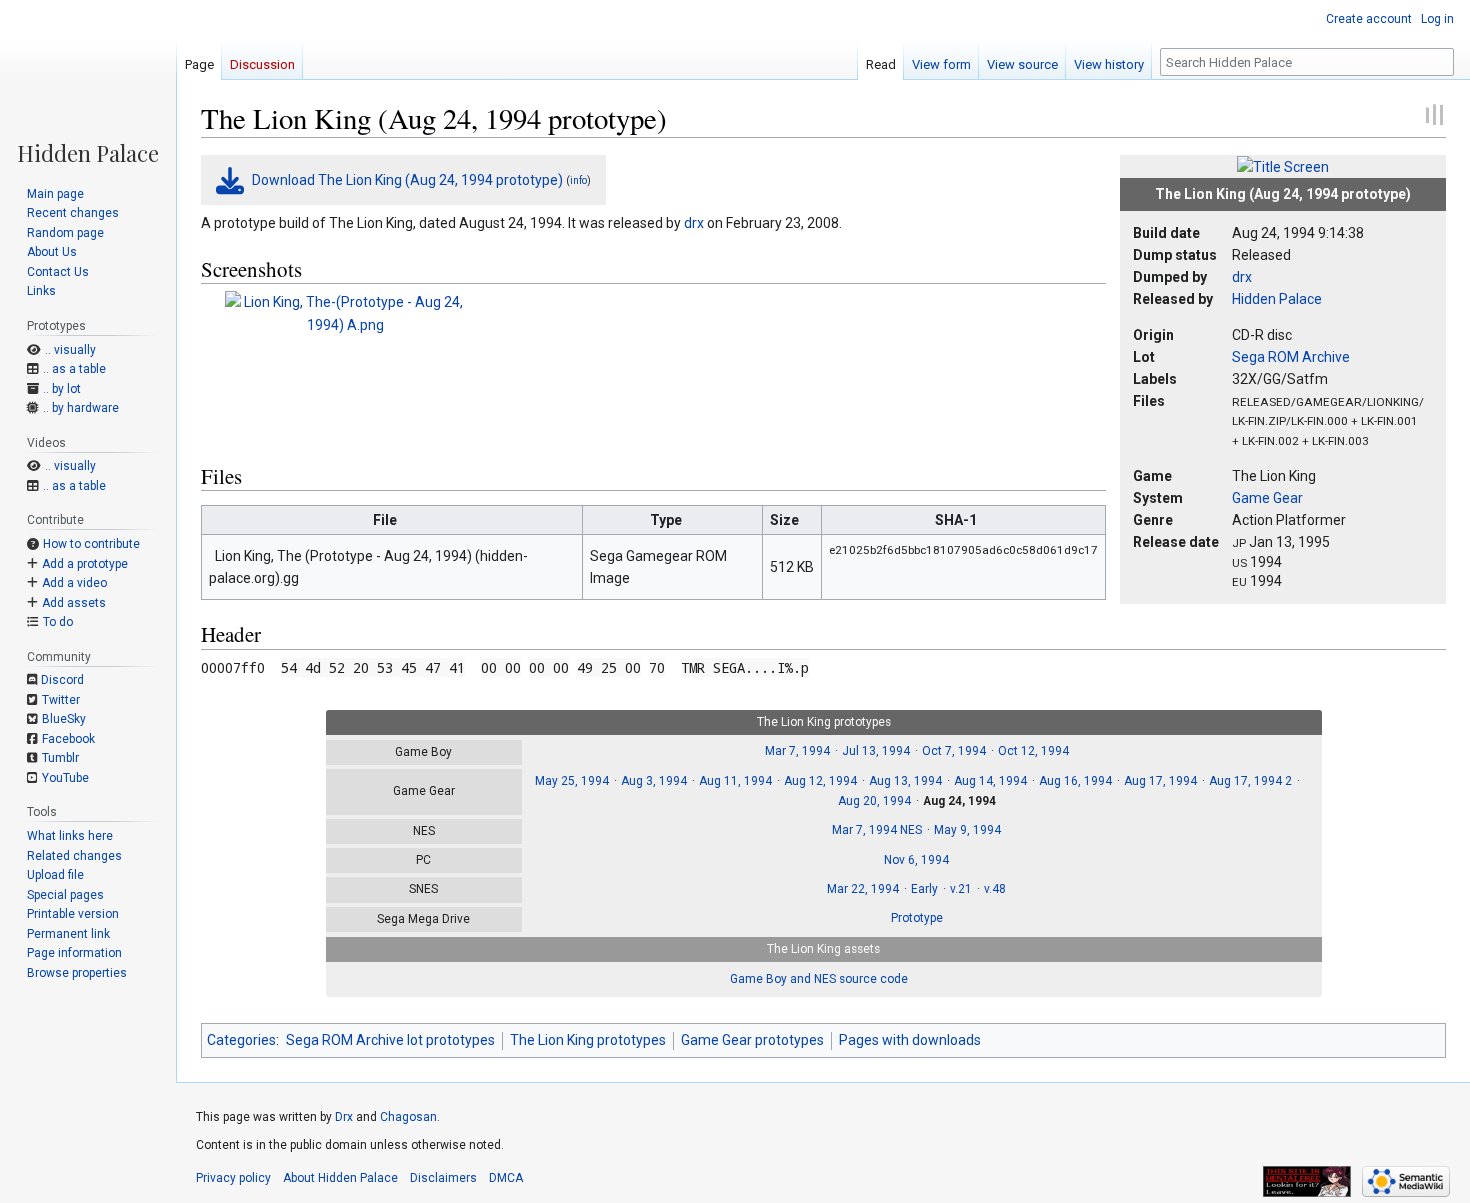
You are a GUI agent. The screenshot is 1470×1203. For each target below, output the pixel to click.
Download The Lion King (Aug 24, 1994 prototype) (407, 180)
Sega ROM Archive (1291, 357)
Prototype (917, 918)
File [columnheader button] (385, 520)
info (578, 180)
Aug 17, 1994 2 (1250, 781)
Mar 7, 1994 (797, 751)
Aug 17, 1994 (1160, 781)
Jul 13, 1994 (876, 751)
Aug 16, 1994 (1075, 781)
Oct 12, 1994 (1033, 751)
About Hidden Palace (340, 1178)
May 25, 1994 (572, 781)
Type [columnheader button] (666, 520)
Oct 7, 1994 (954, 751)
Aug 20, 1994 (874, 801)
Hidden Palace (1277, 299)
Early (924, 889)
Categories (241, 1040)
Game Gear (1267, 498)
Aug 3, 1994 (654, 781)
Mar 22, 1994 (863, 889)
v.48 (995, 889)
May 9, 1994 (967, 830)
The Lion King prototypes (588, 1040)
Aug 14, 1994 (990, 781)
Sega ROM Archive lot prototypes (390, 1040)
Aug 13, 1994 (905, 781)
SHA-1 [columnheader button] (956, 520)
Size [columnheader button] (784, 520)
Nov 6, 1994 (916, 860)
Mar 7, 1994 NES (877, 830)
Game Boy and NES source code (819, 979)
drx (1242, 277)
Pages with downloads (910, 1040)
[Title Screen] (1283, 166)
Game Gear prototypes (752, 1040)
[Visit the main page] (88, 82)
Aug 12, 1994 (820, 781)
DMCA (506, 1178)
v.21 (961, 889)
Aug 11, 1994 (735, 781)
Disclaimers (443, 1178)
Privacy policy (233, 1178)
